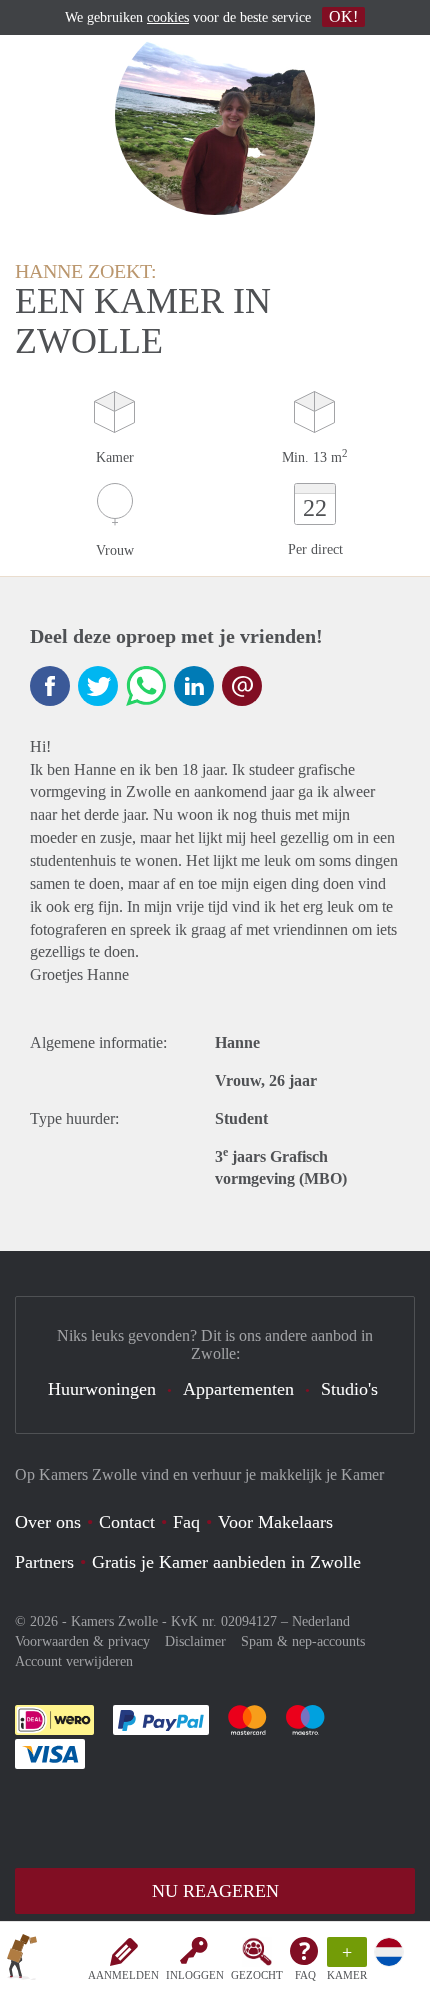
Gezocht (257, 1975)
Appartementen (238, 1389)
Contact (127, 1522)
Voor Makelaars (275, 1522)
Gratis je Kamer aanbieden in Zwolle (226, 1562)
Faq (186, 1522)
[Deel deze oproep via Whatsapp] (146, 686)
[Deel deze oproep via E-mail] (242, 686)
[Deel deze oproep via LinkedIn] (194, 686)
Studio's (349, 1389)
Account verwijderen (74, 1661)
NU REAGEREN (215, 1891)
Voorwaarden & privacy (82, 1641)
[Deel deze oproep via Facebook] (50, 686)
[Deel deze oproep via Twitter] (98, 686)
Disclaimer (195, 1641)
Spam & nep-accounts (303, 1641)
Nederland (321, 1621)
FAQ (305, 1975)
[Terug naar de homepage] (22, 1960)
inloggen (195, 1975)
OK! (343, 16)
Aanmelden (123, 1975)
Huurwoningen (102, 1389)
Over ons (48, 1522)
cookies (168, 17)
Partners (44, 1562)
